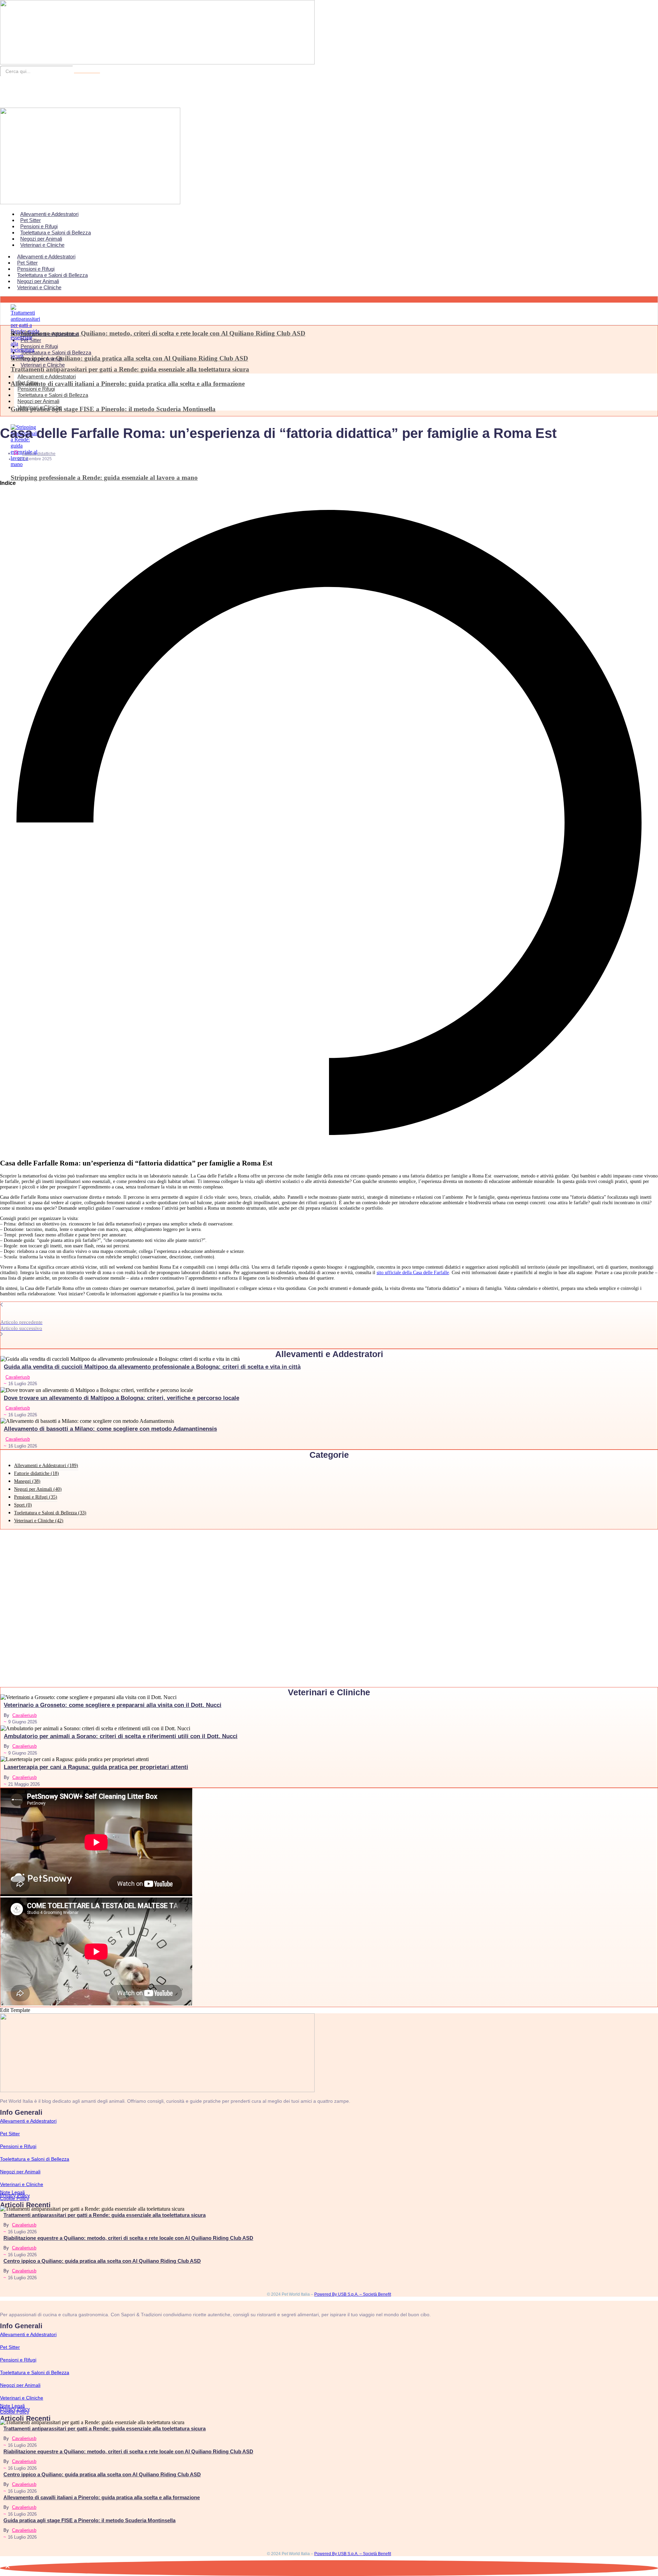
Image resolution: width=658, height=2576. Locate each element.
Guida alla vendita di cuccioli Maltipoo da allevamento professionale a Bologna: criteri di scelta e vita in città (152, 1367)
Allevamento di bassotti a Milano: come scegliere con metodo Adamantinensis (110, 1429)
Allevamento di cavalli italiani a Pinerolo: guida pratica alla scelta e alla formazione (128, 384)
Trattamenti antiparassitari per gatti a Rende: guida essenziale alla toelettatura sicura (130, 369)
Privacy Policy (15, 2195)
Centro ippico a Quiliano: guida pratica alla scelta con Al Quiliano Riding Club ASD (129, 358)
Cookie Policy (15, 2198)
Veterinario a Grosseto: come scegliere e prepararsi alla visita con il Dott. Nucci (113, 1705)
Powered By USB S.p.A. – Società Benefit (353, 2294)
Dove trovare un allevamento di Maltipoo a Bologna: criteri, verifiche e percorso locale (121, 1398)
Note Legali (12, 2192)
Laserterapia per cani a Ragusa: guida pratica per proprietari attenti (96, 1767)
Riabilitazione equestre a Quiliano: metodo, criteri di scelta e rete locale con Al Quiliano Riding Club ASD (158, 333)
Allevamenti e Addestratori (49, 214)
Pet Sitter (31, 220)
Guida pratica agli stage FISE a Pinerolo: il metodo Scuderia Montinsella (113, 409)
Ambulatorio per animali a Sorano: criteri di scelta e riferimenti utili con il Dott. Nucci (121, 1736)
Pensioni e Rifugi (39, 226)
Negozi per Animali (41, 239)
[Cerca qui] (87, 73)
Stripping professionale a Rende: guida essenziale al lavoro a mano (104, 478)
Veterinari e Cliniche (42, 245)
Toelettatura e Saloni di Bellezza (56, 233)
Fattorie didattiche (39, 454)
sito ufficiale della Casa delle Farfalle (413, 1273)
